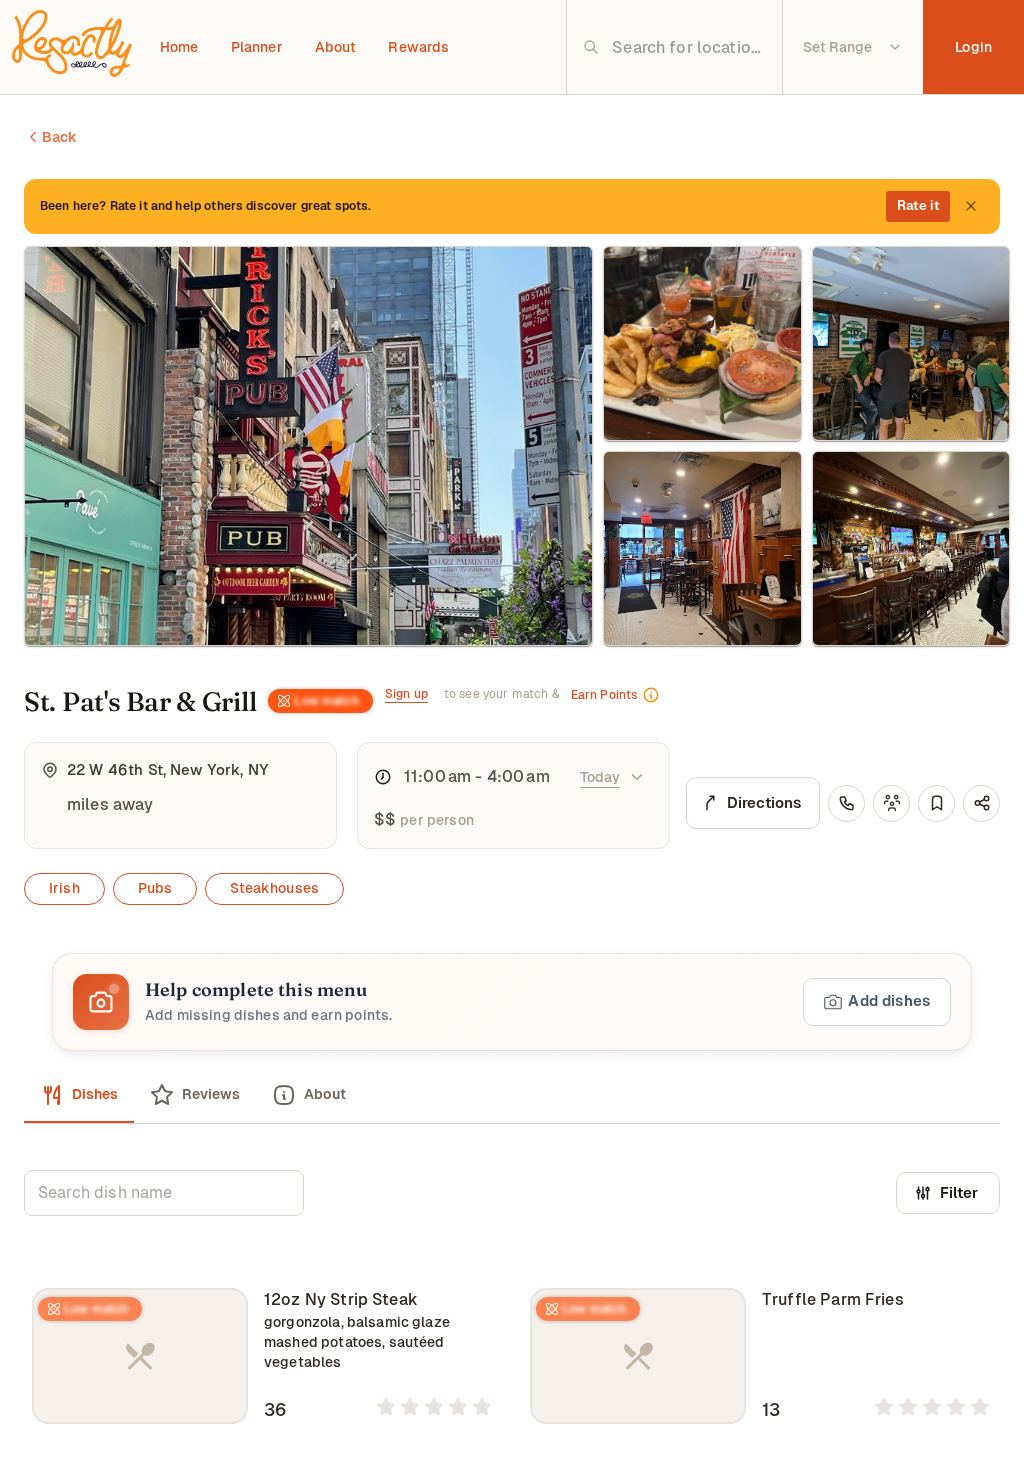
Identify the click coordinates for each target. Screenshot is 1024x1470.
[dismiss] (971, 206)
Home (179, 47)
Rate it (918, 205)
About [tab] (325, 1094)
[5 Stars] (482, 1407)
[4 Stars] (458, 1407)
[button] (512, 1002)
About (336, 47)
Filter (959, 1192)
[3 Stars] (434, 1407)
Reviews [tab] (211, 1094)
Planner (257, 47)
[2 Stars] (410, 1407)
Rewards (418, 47)
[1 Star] (386, 1407)
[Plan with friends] (891, 803)
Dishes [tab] (95, 1094)
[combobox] (690, 47)
